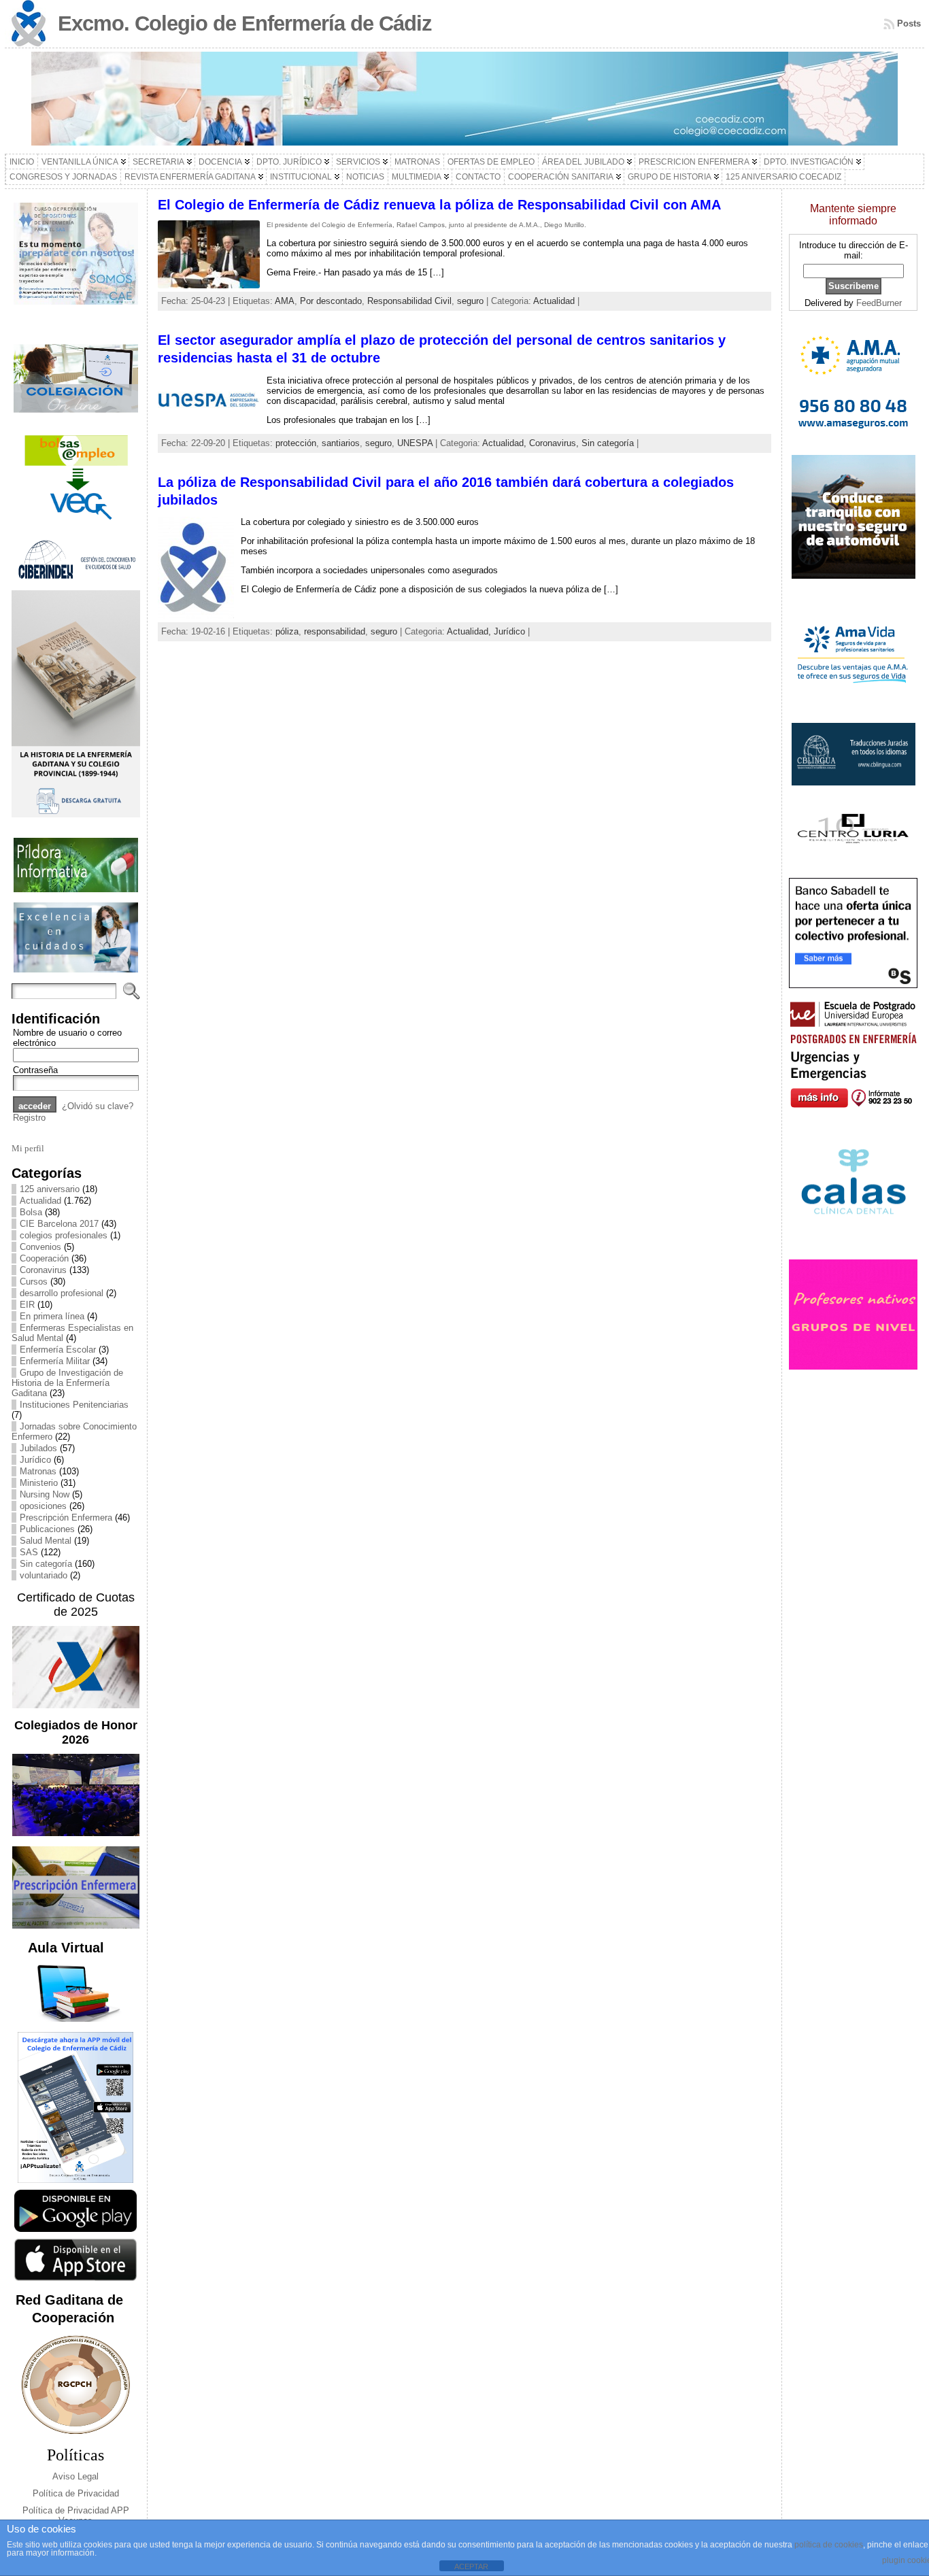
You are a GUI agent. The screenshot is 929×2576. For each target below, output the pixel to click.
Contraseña (35, 1070)
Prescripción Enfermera (66, 1518)
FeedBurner (879, 303)
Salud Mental (46, 1541)
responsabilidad (335, 631)
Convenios (40, 1247)
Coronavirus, (555, 443)
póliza (287, 631)
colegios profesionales (64, 1235)
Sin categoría (46, 1564)
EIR (27, 1305)
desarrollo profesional (62, 1293)
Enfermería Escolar (58, 1350)
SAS (29, 1552)
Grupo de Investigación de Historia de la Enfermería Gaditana (67, 1383)
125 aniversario (50, 1189)
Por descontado (331, 301)
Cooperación (44, 1258)
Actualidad (40, 1201)
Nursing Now (45, 1494)
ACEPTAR (471, 2566)
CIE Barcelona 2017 (59, 1224)
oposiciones (43, 1506)
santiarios (341, 443)
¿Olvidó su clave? (98, 1106)
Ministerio (39, 1483)
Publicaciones (47, 1529)
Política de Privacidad (76, 2493)
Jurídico (35, 1460)
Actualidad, (506, 443)
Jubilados (38, 1448)
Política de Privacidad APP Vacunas (76, 2515)
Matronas (38, 1471)
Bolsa (31, 1212)
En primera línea (52, 1316)
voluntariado (44, 1575)
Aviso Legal (75, 2476)
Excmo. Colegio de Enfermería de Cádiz (245, 23)
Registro (29, 1118)
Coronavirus (43, 1270)
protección (296, 443)
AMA (285, 301)
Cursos (34, 1282)
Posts (909, 23)
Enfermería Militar (55, 1361)
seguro (470, 301)
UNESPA (415, 443)
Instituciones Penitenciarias (74, 1405)
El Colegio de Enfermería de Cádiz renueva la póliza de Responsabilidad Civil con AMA (439, 205)
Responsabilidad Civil (409, 301)
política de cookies (829, 2545)
